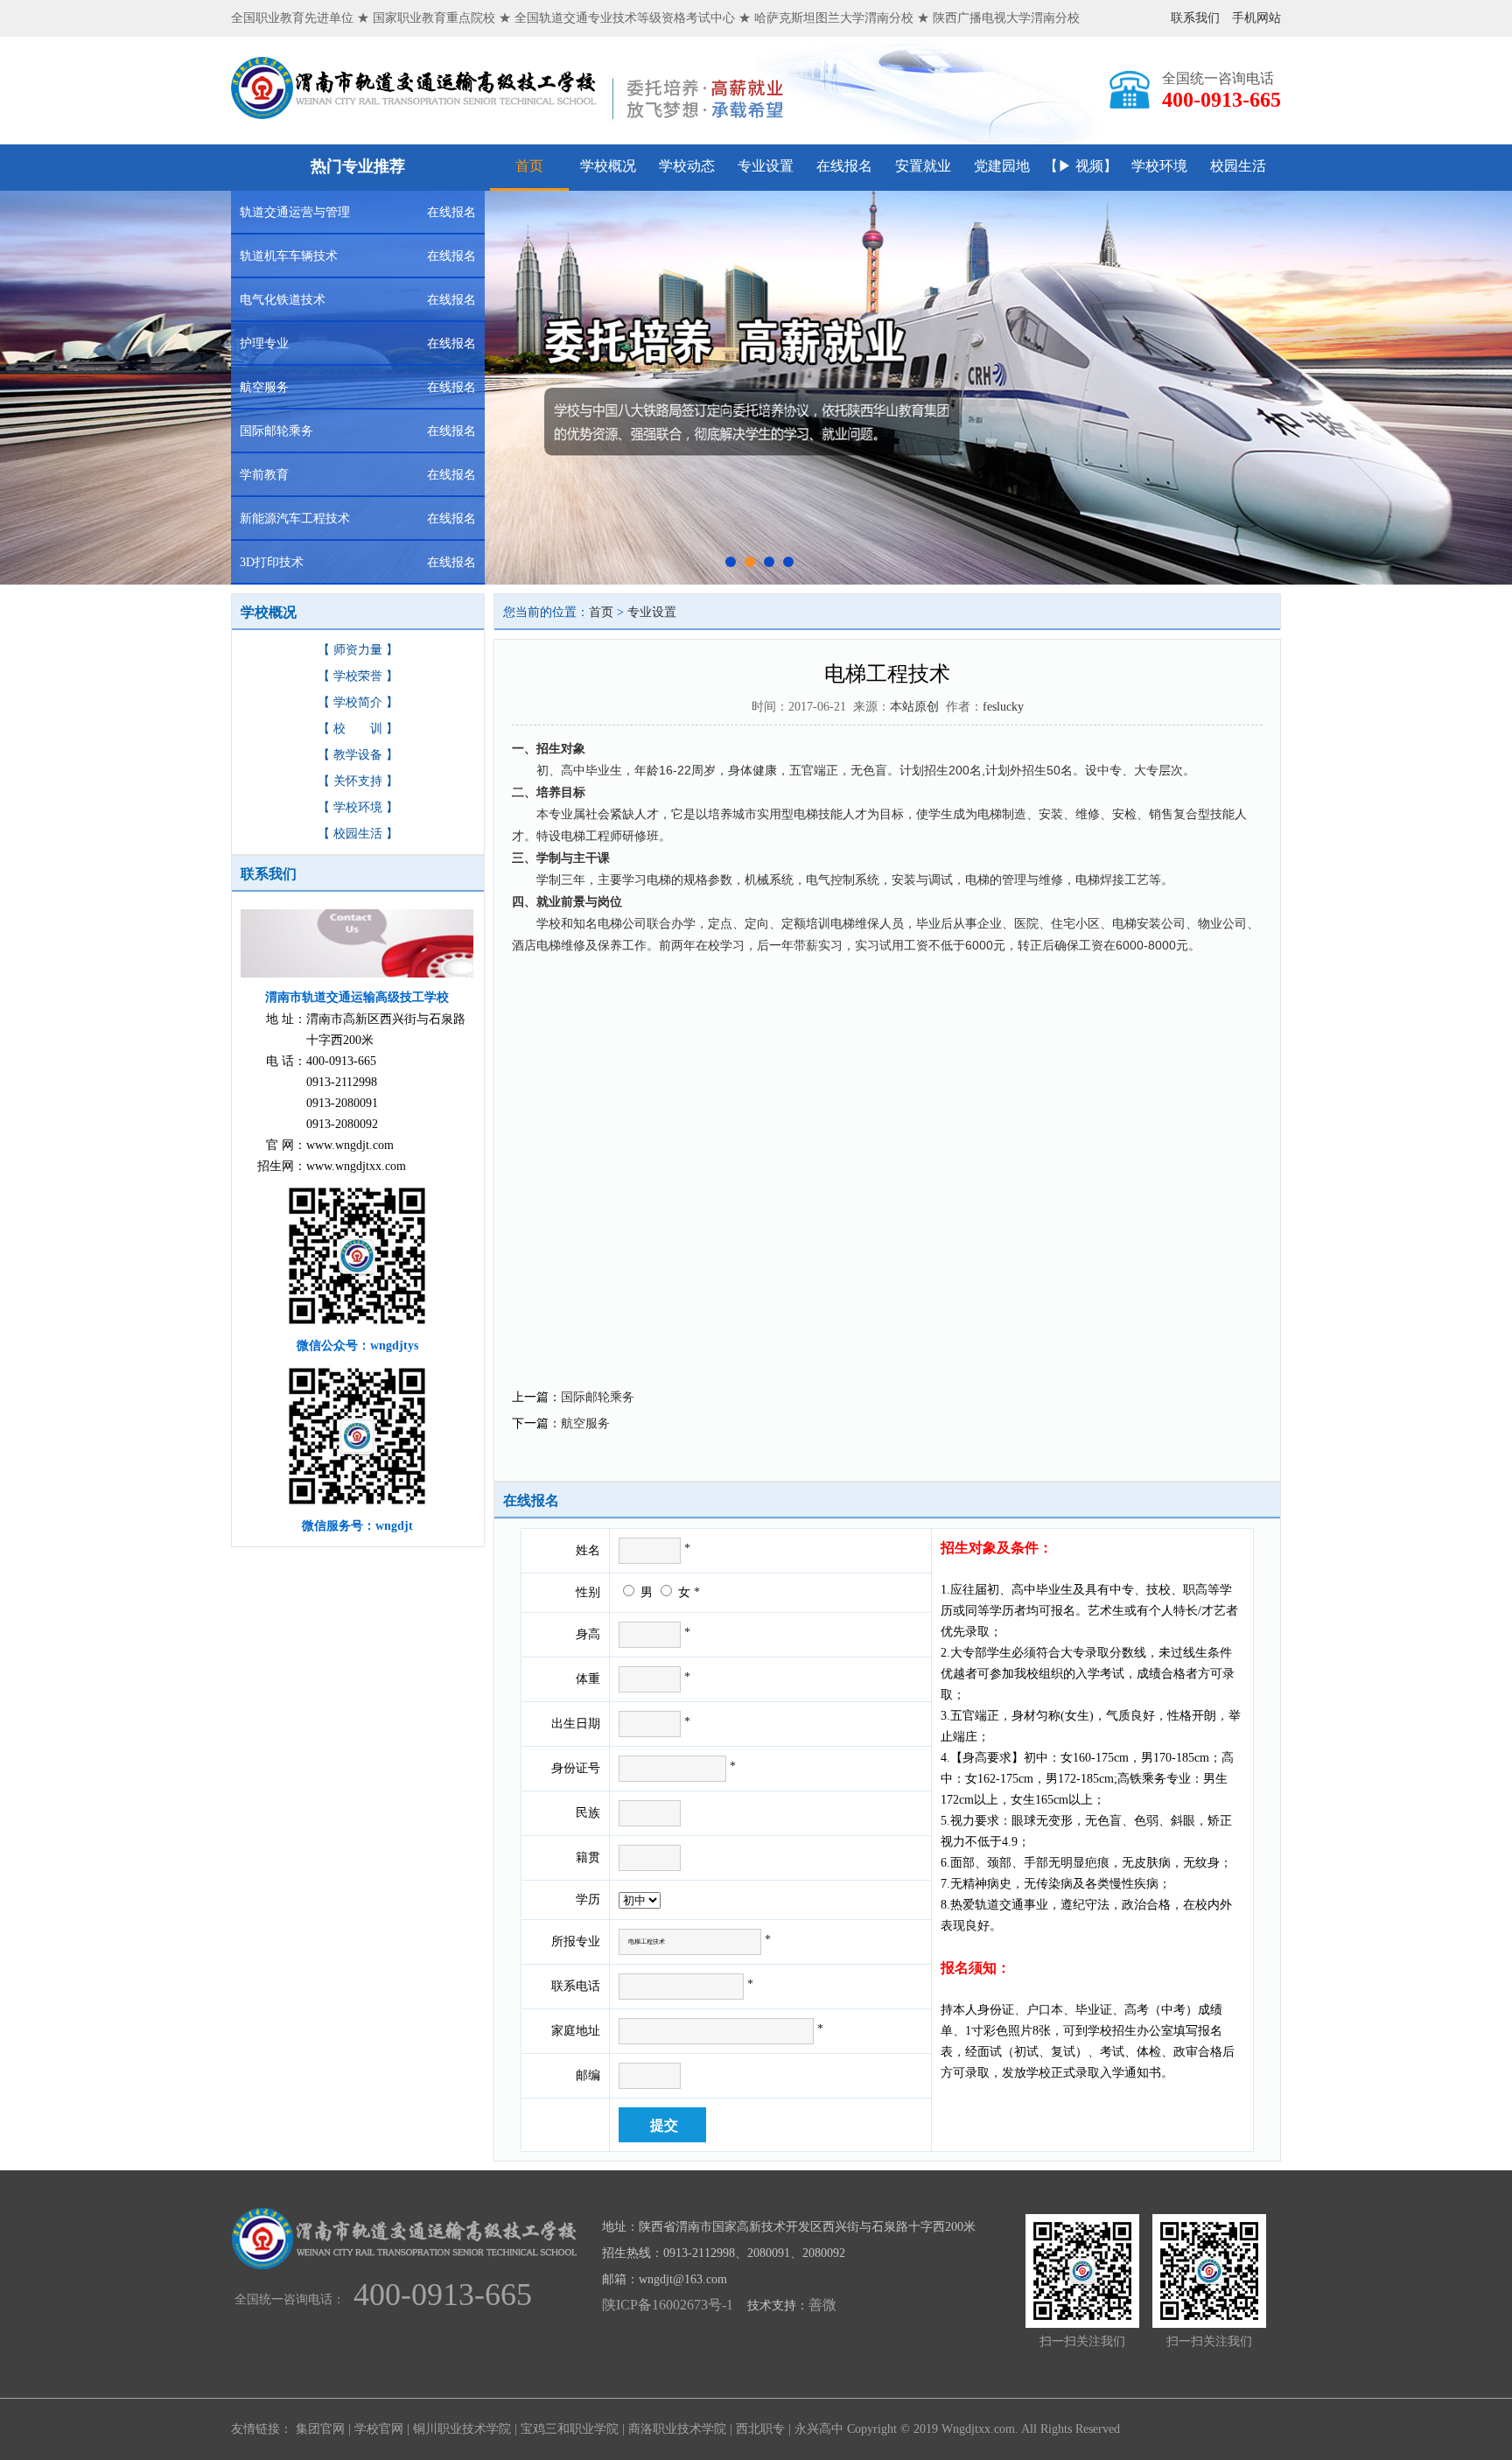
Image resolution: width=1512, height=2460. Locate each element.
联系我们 (1195, 18)
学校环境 (1159, 166)
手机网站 (1256, 18)
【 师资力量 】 (358, 650)
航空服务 (585, 1423)
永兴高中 (819, 2429)
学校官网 (379, 2429)
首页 (529, 166)
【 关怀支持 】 (358, 781)
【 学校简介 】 (358, 702)
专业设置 (766, 166)
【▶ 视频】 (1081, 166)
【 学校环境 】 (358, 807)
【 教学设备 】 (358, 755)
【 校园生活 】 (358, 834)
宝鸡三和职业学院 (570, 2429)
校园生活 (1238, 166)
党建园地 (1002, 166)
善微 (822, 2305)
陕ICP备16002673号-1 (668, 2305)
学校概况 (608, 166)
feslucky (1003, 707)
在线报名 (844, 166)
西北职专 (760, 2429)
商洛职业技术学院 (677, 2429)
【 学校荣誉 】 (358, 676)
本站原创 (914, 707)
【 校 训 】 (358, 729)
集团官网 (320, 2429)
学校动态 (687, 166)
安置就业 (923, 166)
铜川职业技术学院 (462, 2429)
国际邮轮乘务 (598, 1397)
